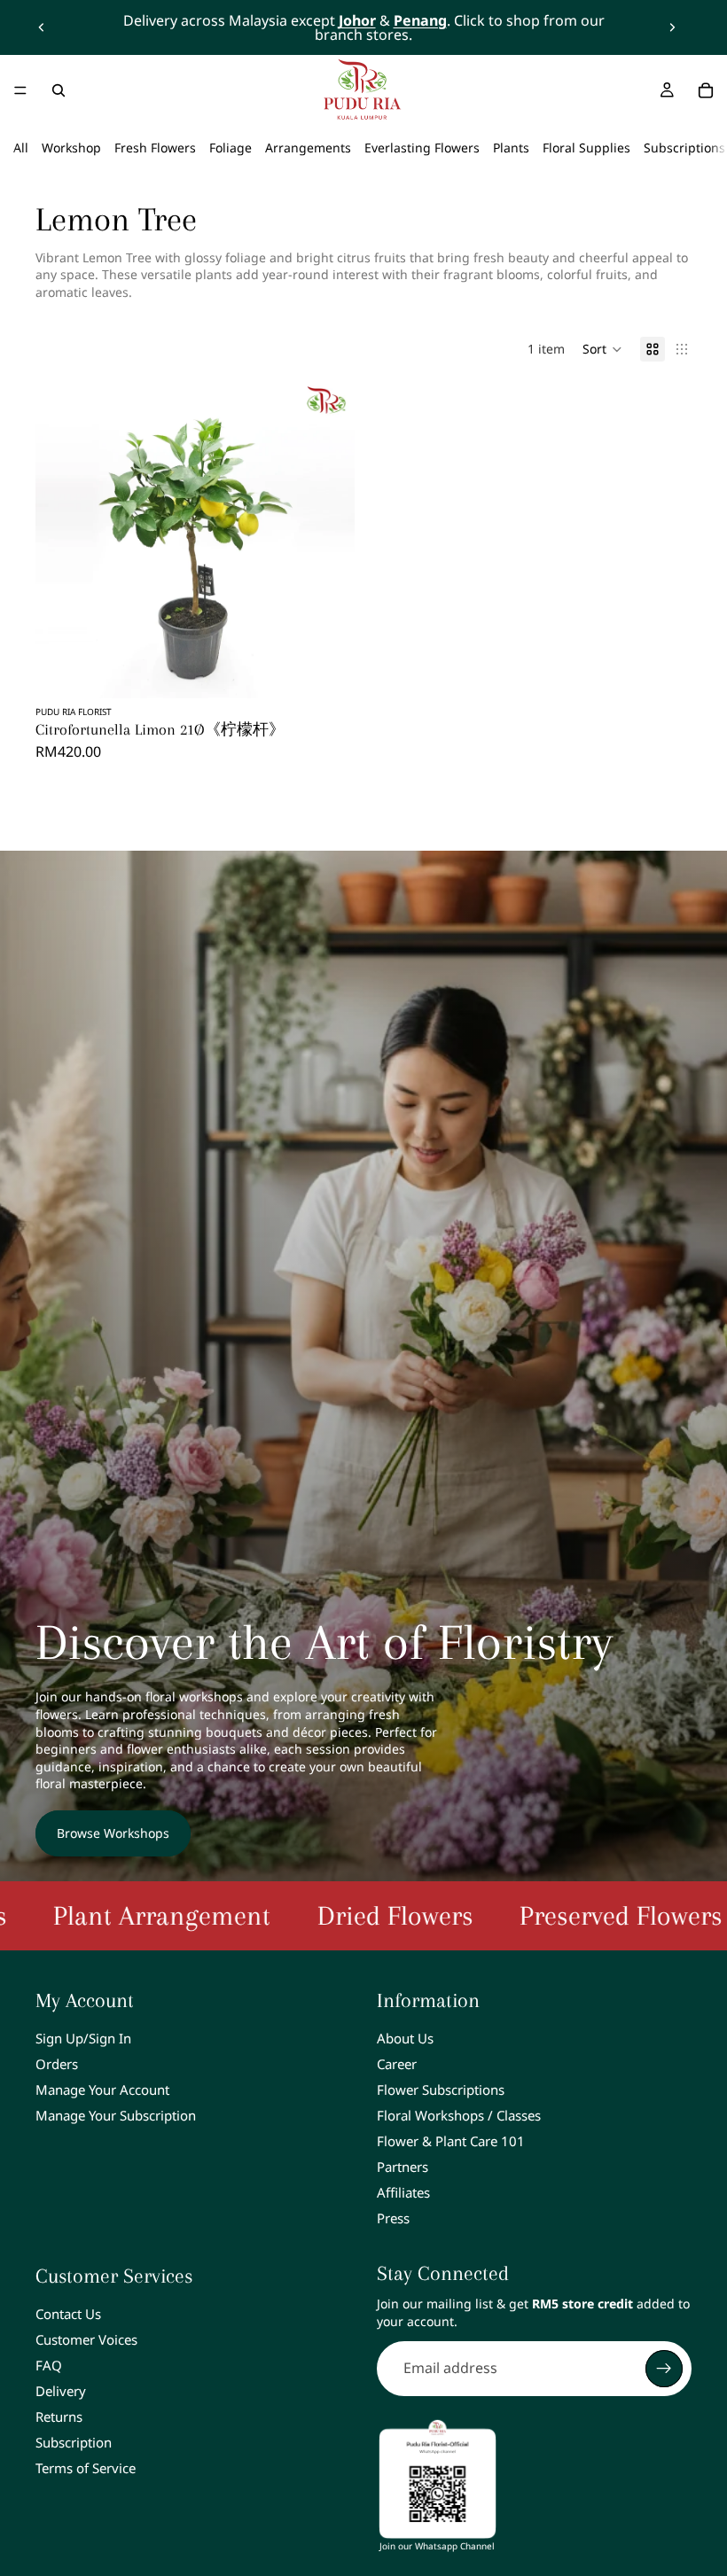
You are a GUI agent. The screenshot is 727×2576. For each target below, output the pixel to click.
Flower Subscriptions (441, 2090)
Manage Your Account (102, 2090)
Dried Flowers (292, 1915)
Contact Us (68, 2314)
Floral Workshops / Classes (459, 2115)
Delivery (61, 2391)
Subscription (74, 2442)
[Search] (59, 90)
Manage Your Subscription (116, 2115)
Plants (511, 148)
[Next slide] (672, 27)
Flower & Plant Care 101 (451, 2141)
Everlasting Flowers (422, 148)
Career (397, 2064)
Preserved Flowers (517, 1915)
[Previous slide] (42, 27)
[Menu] (20, 90)
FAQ (49, 2365)
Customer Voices (86, 2339)
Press (393, 2218)
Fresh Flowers (155, 148)
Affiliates (403, 2192)
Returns (59, 2416)
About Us (405, 2038)
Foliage (231, 148)
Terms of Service (86, 2468)
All (21, 148)
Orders (57, 2064)
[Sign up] (664, 2369)
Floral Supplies (586, 148)
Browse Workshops (113, 1833)
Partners (403, 2167)
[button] (602, 349)
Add (342, 670)
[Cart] (706, 90)
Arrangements (308, 148)
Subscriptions (684, 148)
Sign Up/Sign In (83, 2038)
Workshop (71, 148)
